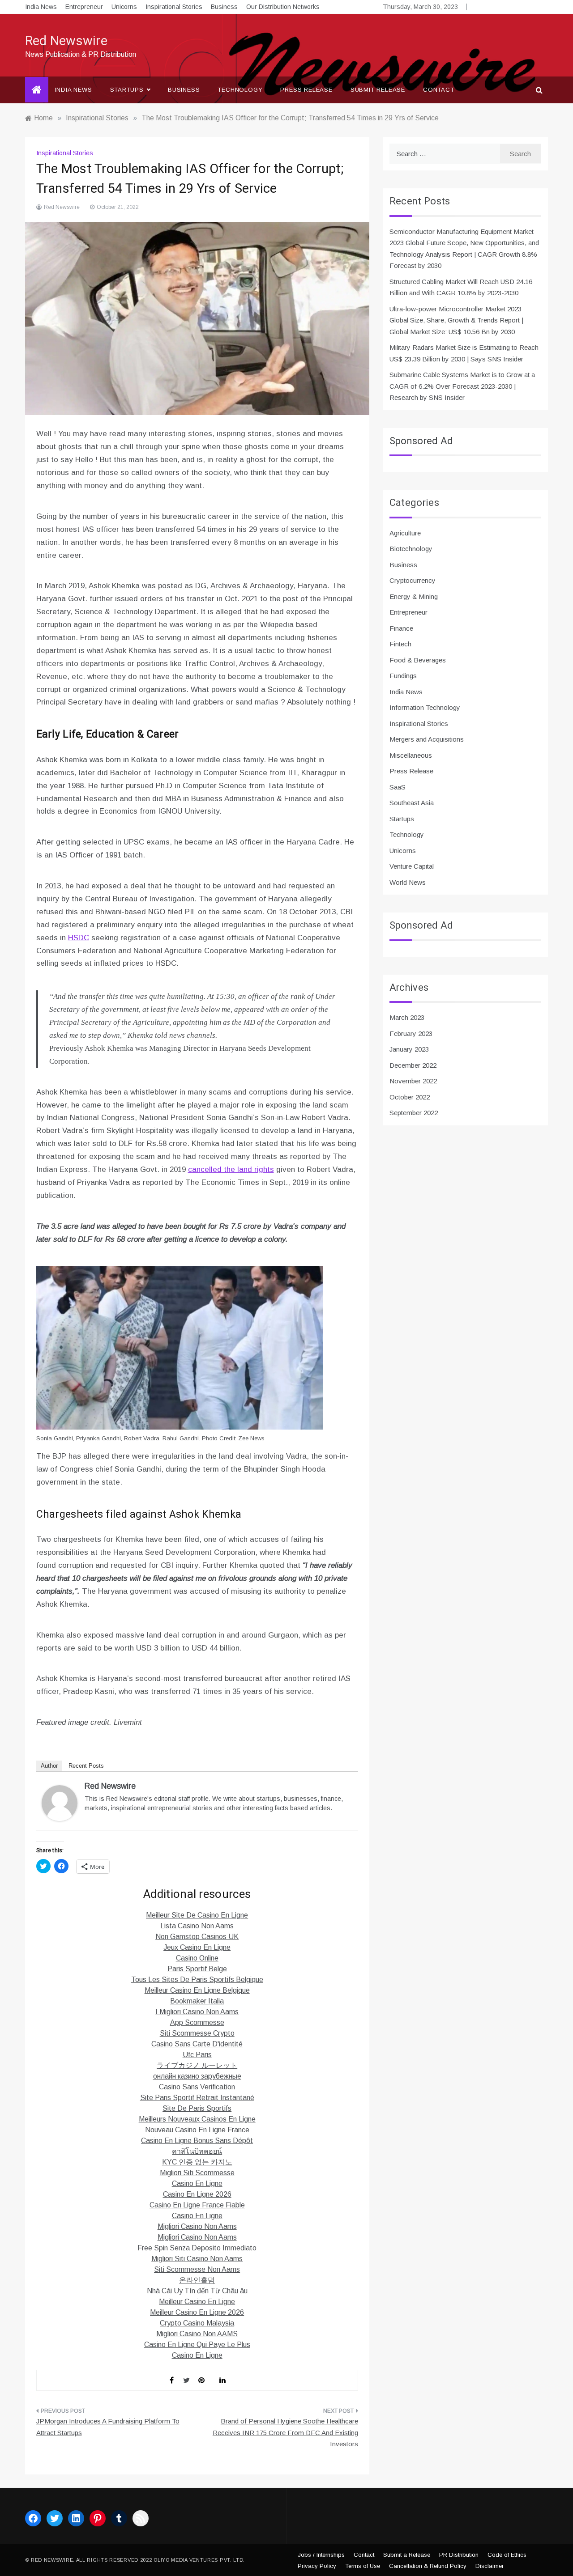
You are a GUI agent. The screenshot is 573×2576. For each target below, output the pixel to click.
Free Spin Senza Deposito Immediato (197, 2248)
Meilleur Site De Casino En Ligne (197, 1915)
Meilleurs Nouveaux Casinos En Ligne (197, 2119)
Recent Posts (86, 1766)
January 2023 (409, 1049)
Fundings (403, 676)
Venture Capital (412, 866)
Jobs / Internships (321, 2555)
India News (41, 7)
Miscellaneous (411, 755)
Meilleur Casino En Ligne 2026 (197, 2312)
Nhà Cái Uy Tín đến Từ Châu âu (197, 2291)
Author (49, 1766)
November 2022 (413, 1081)
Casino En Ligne (197, 2183)
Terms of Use (363, 2566)
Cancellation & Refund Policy (428, 2566)
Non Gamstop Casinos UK (197, 1937)
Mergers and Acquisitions (427, 739)
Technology (240, 90)
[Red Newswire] (60, 1802)
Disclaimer (490, 2566)
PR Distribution (459, 2555)
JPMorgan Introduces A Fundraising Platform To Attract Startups (108, 2427)
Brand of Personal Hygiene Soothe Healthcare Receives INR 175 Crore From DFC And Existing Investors (285, 2432)
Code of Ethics (507, 2555)
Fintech (400, 644)
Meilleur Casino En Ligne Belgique (197, 1990)
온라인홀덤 (197, 2280)
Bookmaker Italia (197, 2001)
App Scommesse (197, 2022)
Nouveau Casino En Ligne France (197, 2130)
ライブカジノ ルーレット (197, 2065)
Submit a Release (407, 2555)
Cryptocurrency (413, 580)
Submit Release (378, 90)
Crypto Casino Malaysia (197, 2323)
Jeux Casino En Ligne (197, 1947)
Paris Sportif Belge (197, 1969)
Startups (127, 90)
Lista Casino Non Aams (197, 1926)
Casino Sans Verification (197, 2087)
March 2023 (407, 1017)
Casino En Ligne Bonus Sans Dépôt (197, 2141)
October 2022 (410, 1097)
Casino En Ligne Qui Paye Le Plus (197, 2345)
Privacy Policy (317, 2566)
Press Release (306, 90)
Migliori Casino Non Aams (197, 2226)
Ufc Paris (197, 2055)
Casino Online (197, 1958)
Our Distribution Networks (283, 7)
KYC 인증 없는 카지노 (197, 2162)
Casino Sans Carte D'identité (197, 2044)
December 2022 (413, 1065)
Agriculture (405, 533)
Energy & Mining (414, 596)
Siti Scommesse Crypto (197, 2033)
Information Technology (425, 707)
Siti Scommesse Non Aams (197, 2269)
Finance (401, 628)
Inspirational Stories (174, 7)
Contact (439, 90)
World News (408, 882)
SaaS (398, 787)
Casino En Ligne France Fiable (197, 2205)
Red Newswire (66, 41)
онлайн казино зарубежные (197, 2076)
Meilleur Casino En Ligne (197, 2302)
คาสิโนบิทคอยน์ (197, 2151)
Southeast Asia (412, 803)
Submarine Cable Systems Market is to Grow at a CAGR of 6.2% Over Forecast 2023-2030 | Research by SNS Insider (462, 386)
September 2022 (414, 1113)
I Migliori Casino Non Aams (197, 2012)
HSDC (79, 938)
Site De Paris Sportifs (197, 2108)
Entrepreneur (84, 7)
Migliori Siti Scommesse (197, 2173)
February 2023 (411, 1033)
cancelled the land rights (231, 1169)
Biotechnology (411, 549)
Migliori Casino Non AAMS (197, 2334)
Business (224, 7)
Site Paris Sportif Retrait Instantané (197, 2098)
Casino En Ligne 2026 (197, 2194)
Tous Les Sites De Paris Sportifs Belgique (197, 1980)
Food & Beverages (418, 660)
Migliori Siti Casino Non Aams (197, 2259)
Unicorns (124, 7)
